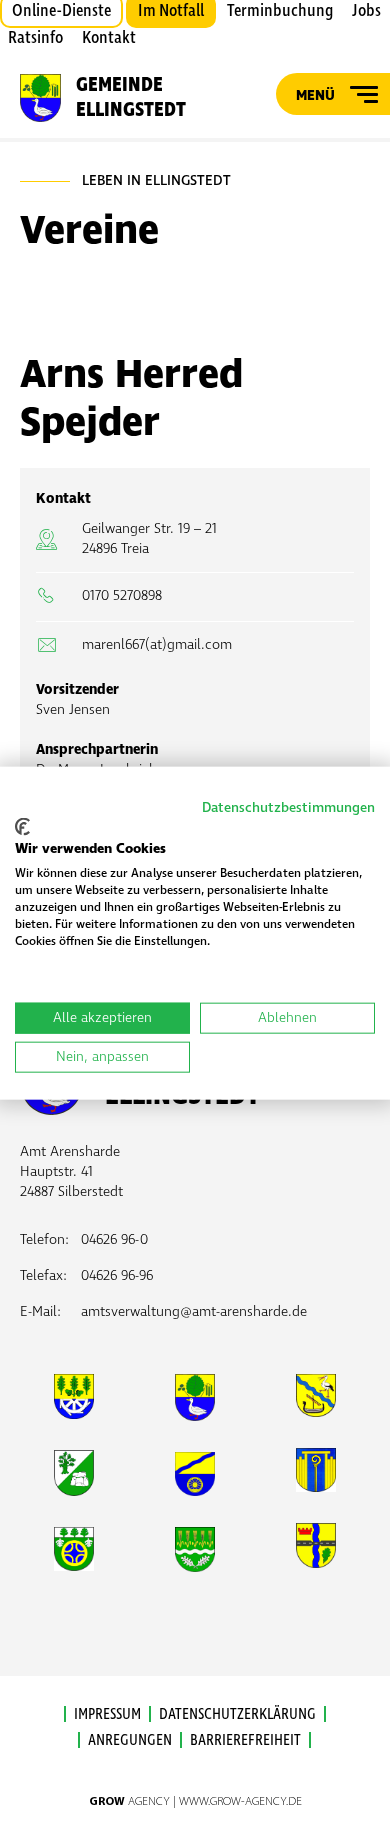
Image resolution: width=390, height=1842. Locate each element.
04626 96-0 (114, 1239)
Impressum (107, 1714)
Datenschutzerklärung (237, 1714)
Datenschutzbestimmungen (288, 807)
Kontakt (109, 38)
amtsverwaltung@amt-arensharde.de (194, 1311)
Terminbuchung (280, 11)
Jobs (366, 11)
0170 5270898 (122, 595)
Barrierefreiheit (245, 1740)
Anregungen (130, 1740)
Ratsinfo (35, 38)
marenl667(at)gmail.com (157, 644)
